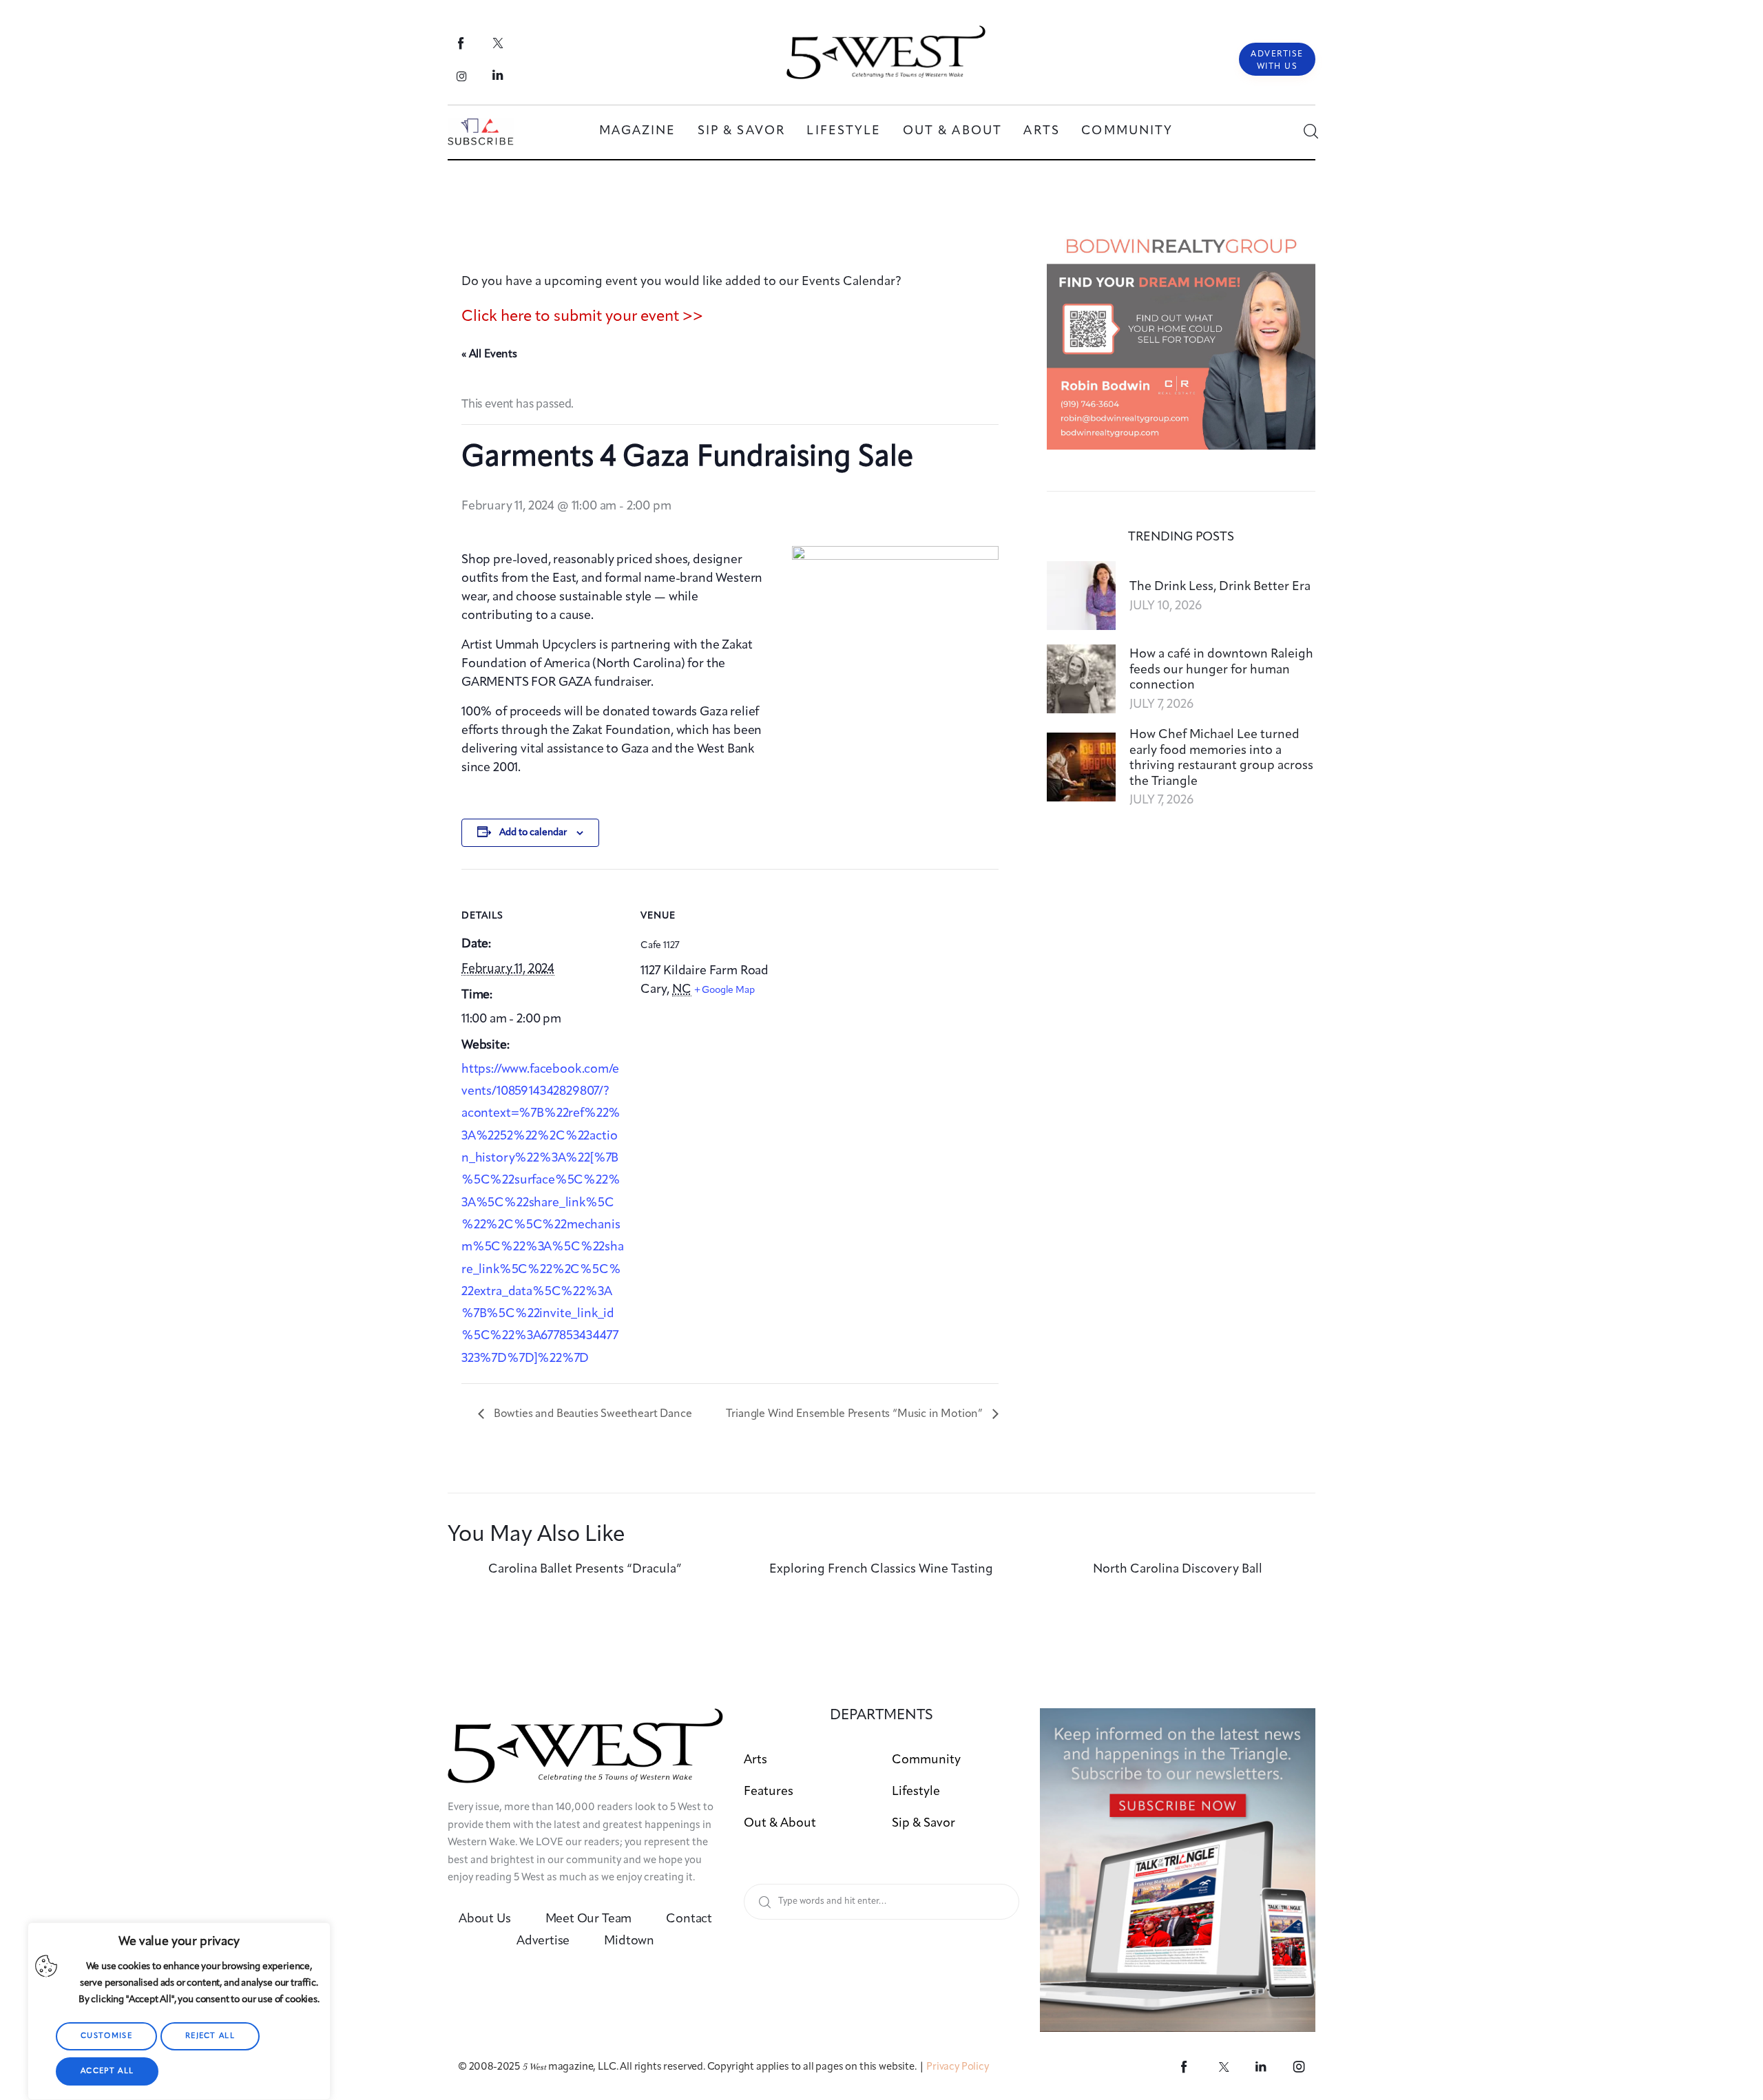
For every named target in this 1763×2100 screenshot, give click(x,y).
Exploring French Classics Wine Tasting (881, 1569)
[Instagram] (462, 76)
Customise (106, 2036)
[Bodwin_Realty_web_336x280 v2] (1181, 237)
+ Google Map (724, 990)
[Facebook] (462, 43)
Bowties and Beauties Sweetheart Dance (592, 1414)
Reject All (210, 2036)
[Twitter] (498, 43)
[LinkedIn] (498, 76)
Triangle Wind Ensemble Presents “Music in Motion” (856, 1414)
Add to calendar (533, 832)
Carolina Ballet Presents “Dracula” (585, 1569)
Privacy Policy (958, 2067)
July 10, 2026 (1166, 606)
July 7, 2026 (1161, 704)
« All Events (489, 355)
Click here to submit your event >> (582, 317)
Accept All (107, 2071)
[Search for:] (881, 1901)
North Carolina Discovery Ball (1178, 1569)
